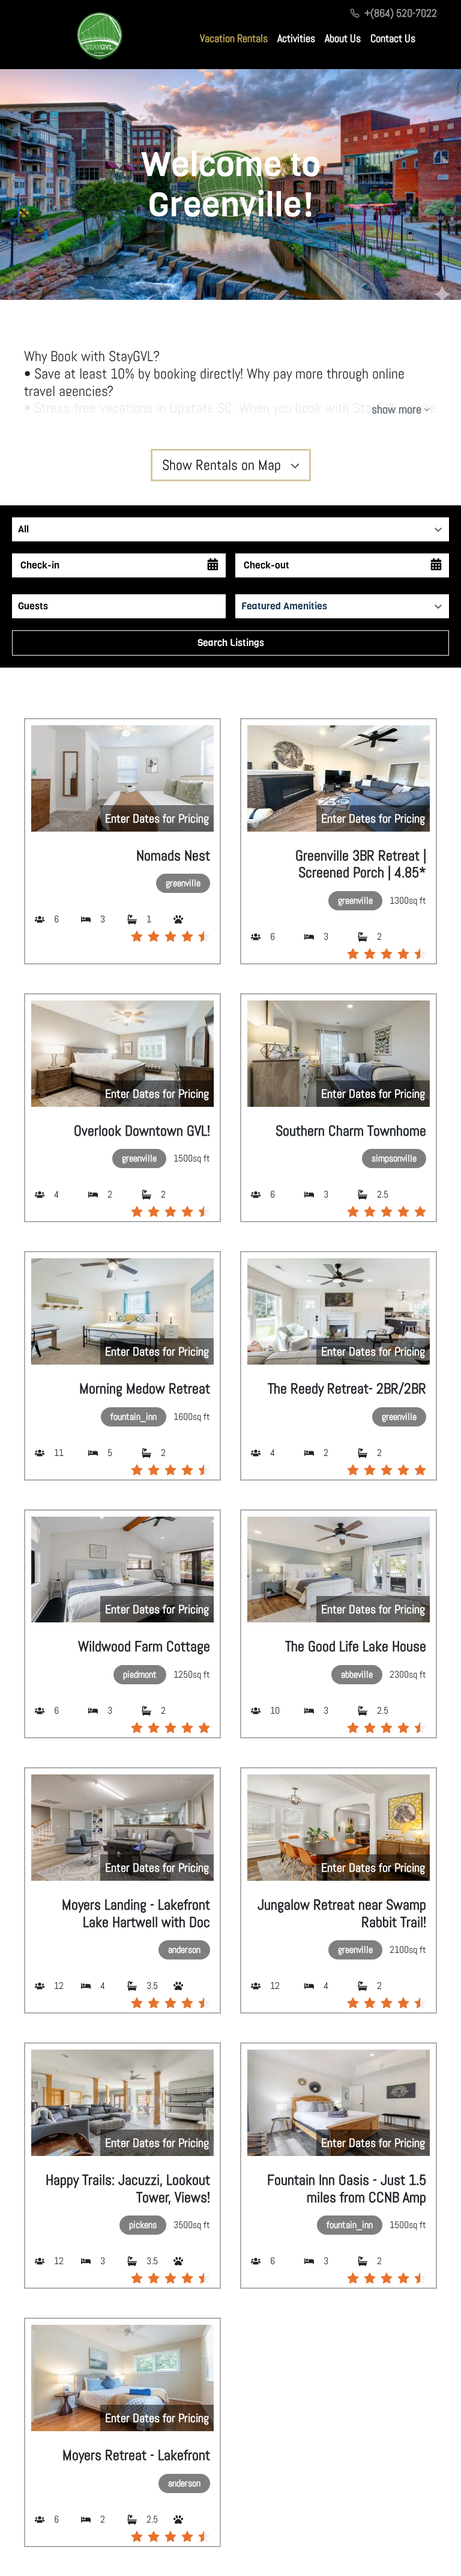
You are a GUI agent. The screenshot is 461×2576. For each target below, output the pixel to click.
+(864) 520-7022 (401, 13)
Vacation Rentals (234, 38)
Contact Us (393, 38)
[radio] (137, 936)
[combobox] (19, 529)
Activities (296, 38)
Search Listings (231, 643)
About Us (343, 38)
